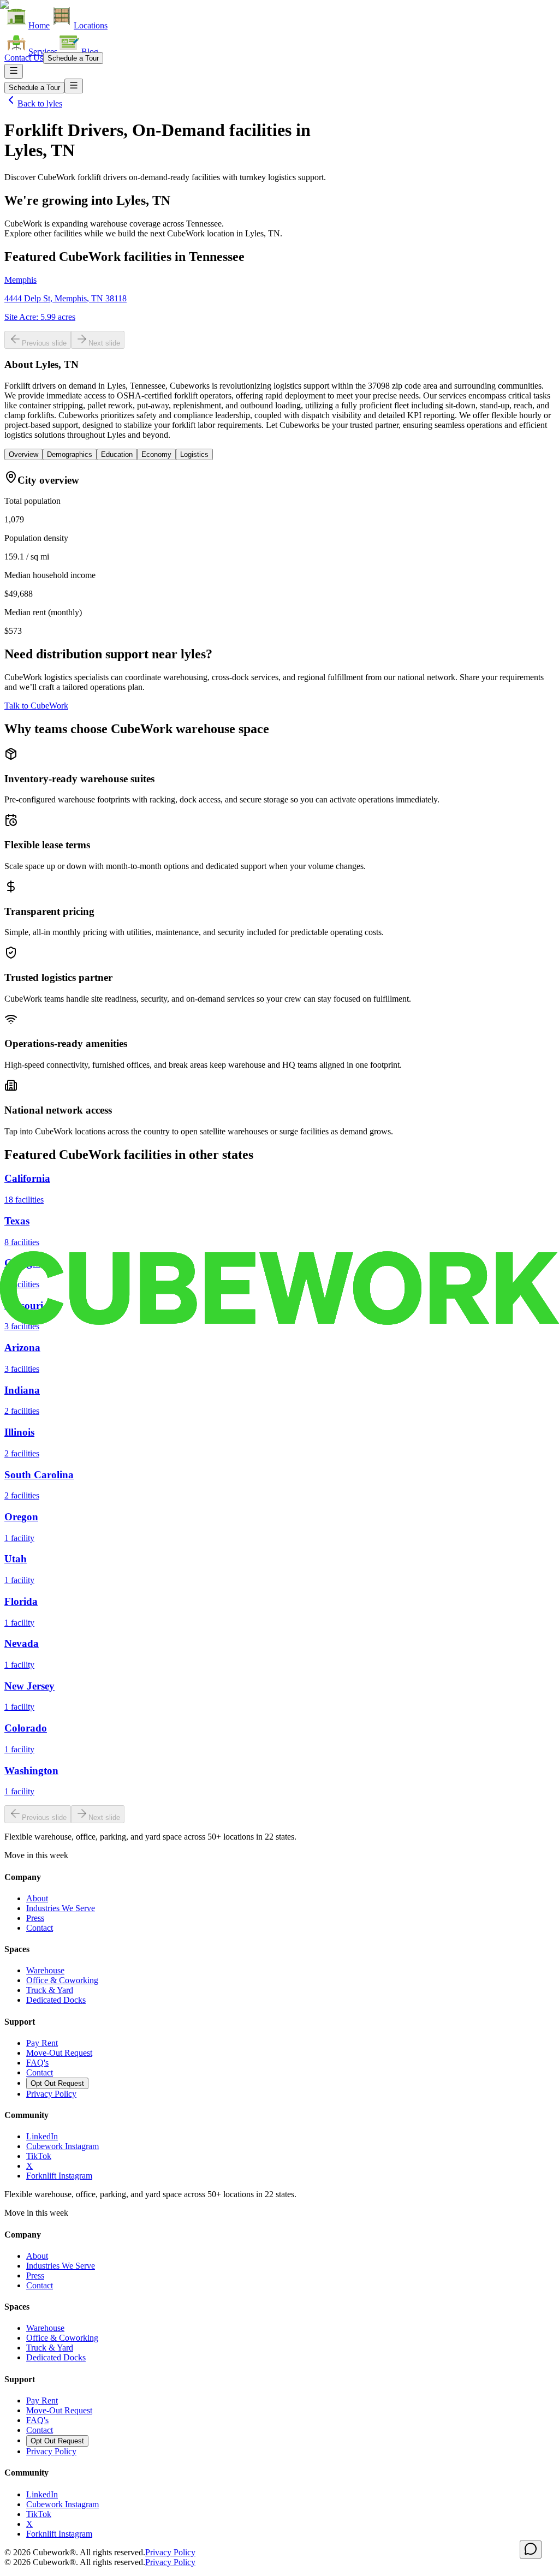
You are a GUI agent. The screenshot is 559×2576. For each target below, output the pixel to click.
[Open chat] (531, 2550)
